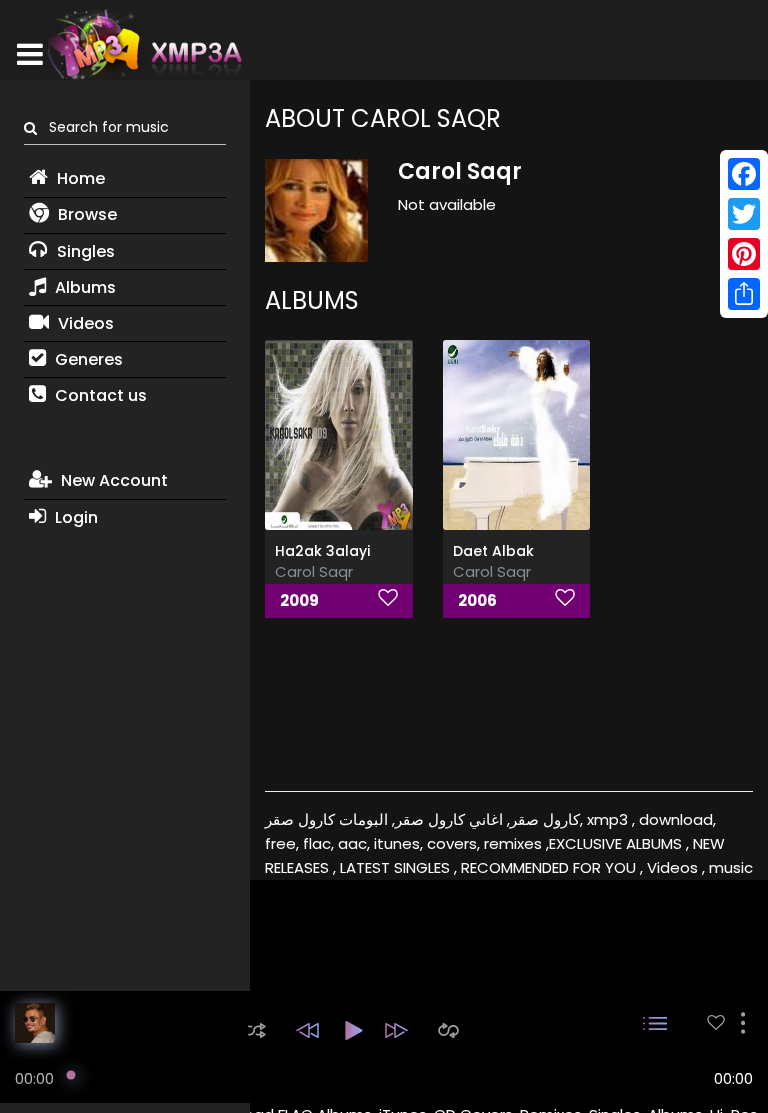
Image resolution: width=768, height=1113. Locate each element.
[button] (257, 1030)
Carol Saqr (314, 571)
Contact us (99, 395)
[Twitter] (744, 214)
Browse (85, 214)
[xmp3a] (143, 44)
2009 (299, 600)
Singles (84, 251)
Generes (87, 359)
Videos (84, 323)
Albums (83, 287)
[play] (716, 1022)
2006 (477, 600)
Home (79, 178)
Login (74, 517)
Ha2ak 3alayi (322, 551)
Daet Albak (493, 551)
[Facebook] (744, 174)
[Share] (744, 294)
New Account (112, 480)
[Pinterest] (744, 254)
